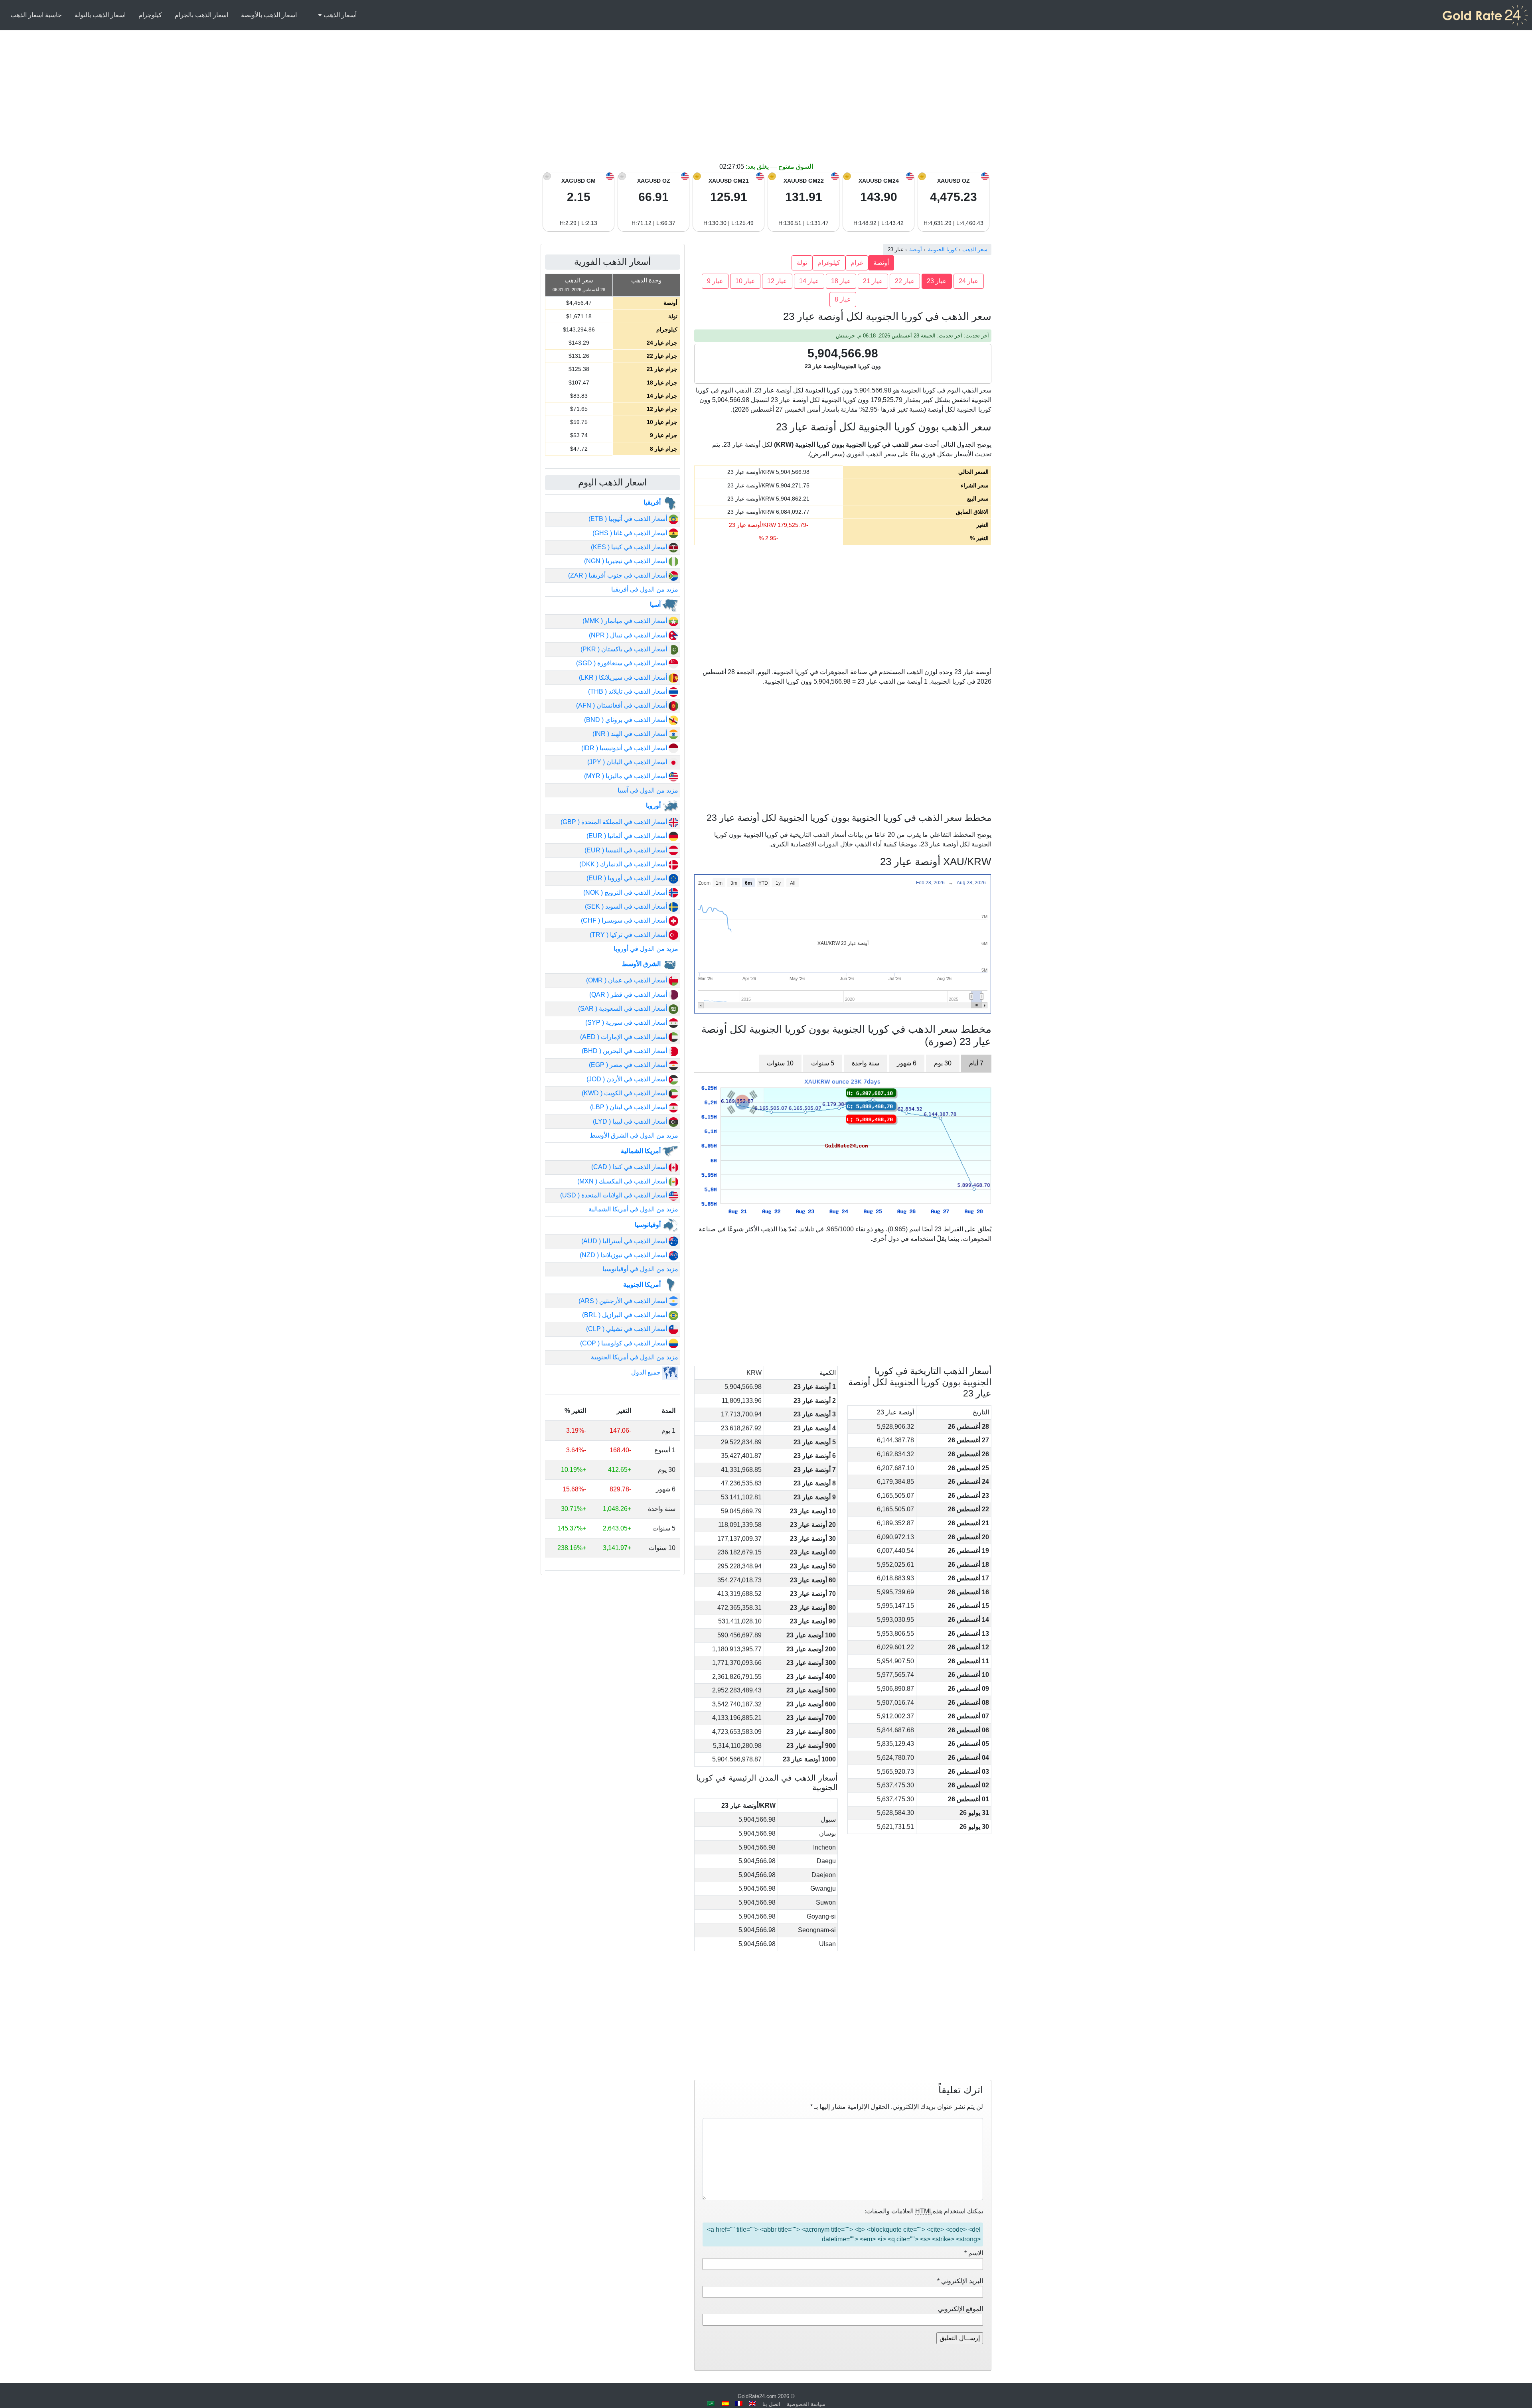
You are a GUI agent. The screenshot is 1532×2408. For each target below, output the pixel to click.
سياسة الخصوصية (806, 2404)
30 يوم (943, 1063)
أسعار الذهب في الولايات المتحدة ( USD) (614, 1195)
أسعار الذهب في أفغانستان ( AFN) (622, 705)
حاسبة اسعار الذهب (36, 15)
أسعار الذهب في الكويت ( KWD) (625, 1093)
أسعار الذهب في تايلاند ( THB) (628, 691)
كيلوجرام (150, 15)
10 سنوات (780, 1063)
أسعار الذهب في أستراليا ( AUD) (625, 1241)
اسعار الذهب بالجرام (201, 15)
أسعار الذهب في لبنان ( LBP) (629, 1107)
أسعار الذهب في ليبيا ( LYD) (631, 1121)
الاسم (974, 2253)
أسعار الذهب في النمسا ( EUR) (627, 850)
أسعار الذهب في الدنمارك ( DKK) (624, 864)
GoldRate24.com (757, 2396)
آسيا (656, 604)
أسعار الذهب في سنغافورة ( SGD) (622, 663)
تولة (802, 263)
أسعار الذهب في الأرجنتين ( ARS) (624, 1301)
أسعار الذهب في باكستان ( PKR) (625, 649)
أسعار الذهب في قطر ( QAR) (629, 995)
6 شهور (907, 1063)
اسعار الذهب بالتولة (100, 15)
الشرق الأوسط (642, 964)
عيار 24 (969, 281)
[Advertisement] (766, 102)
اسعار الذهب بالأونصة (269, 15)
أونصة (881, 263)
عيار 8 (843, 299)
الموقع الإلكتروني (960, 2309)
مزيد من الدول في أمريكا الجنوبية (635, 1357)
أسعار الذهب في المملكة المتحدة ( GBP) (615, 822)
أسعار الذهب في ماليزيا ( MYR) (626, 776)
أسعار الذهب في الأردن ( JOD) (628, 1079)
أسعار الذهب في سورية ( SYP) (627, 1023)
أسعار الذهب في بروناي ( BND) (626, 720)
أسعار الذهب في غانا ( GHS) (631, 533)
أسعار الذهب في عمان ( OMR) (627, 980)
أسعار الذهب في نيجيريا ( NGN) (626, 561)
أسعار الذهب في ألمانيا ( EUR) (628, 836)
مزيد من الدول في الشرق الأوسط (634, 1135)
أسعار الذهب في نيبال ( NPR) (629, 635)
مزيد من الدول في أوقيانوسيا (640, 1269)
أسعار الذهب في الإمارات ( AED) (624, 1037)
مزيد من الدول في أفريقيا (645, 589)
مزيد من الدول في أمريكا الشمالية (633, 1209)
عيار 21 (873, 281)
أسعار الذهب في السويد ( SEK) (627, 906)
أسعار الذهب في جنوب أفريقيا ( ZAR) (618, 575)
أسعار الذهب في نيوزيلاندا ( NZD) (624, 1255)
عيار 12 (777, 281)
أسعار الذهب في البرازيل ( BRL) (625, 1315)
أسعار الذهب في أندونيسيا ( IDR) (625, 748)
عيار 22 (905, 281)
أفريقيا (653, 502)
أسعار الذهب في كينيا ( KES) (630, 547)
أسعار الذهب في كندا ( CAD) (630, 1167)
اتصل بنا (771, 2404)
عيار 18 (841, 281)
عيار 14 (809, 281)
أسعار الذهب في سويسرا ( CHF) (625, 920)
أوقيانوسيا (649, 1225)
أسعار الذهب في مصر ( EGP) (629, 1065)
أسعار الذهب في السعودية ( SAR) (623, 1009)
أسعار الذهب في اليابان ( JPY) (628, 762)
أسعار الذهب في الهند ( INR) (631, 734)
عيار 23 (937, 281)
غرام (857, 263)
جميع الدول (647, 1372)
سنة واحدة (866, 1063)
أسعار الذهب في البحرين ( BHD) (625, 1051)
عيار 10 (745, 281)
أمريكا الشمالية (642, 1151)
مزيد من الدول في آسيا (648, 790)
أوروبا (654, 806)
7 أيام (976, 1063)
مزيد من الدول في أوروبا (646, 949)
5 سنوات (823, 1063)
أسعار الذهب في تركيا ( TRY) (629, 935)
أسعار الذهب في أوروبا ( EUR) (628, 878)
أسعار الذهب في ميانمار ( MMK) (626, 621)
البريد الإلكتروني (960, 2281)
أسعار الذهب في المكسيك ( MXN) (623, 1181)
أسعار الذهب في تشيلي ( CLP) (627, 1329)
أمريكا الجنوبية (643, 1285)
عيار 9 (715, 281)
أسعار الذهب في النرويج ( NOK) (626, 892)
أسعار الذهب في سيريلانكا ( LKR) (624, 677)
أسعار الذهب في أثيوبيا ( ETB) (629, 519)
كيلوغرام (829, 263)
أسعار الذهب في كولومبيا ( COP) (624, 1343)
